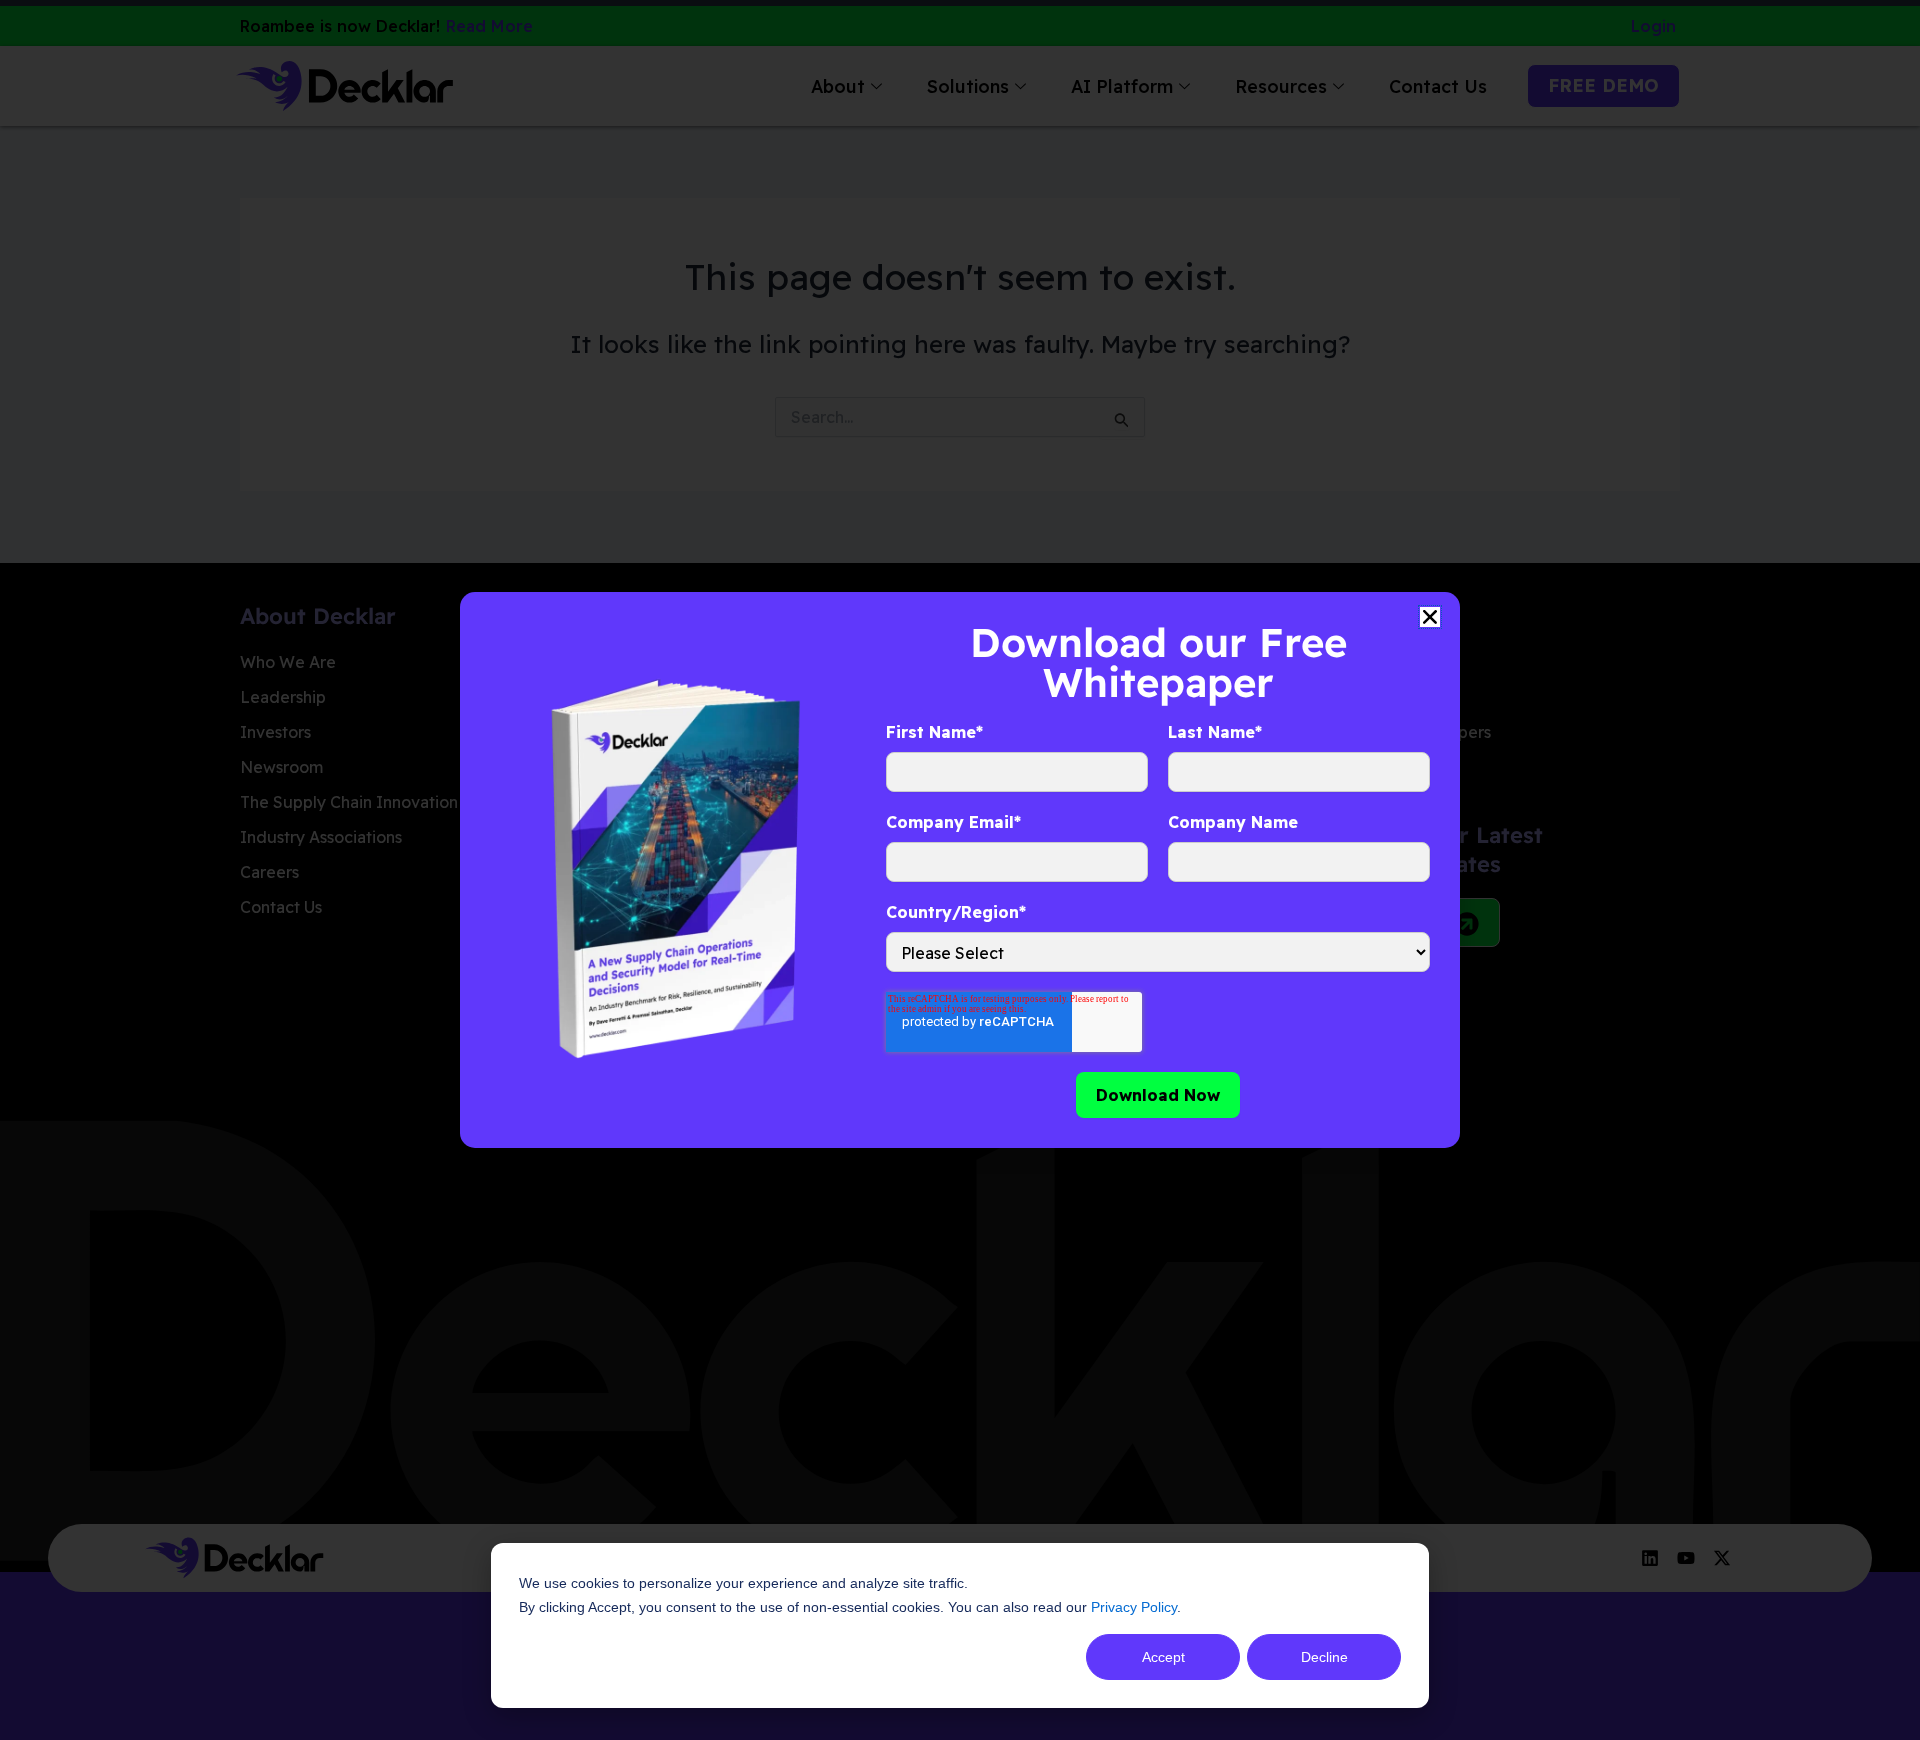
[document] (960, 870)
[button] (1430, 617)
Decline (1324, 1657)
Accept (1163, 1657)
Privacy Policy (1134, 1607)
